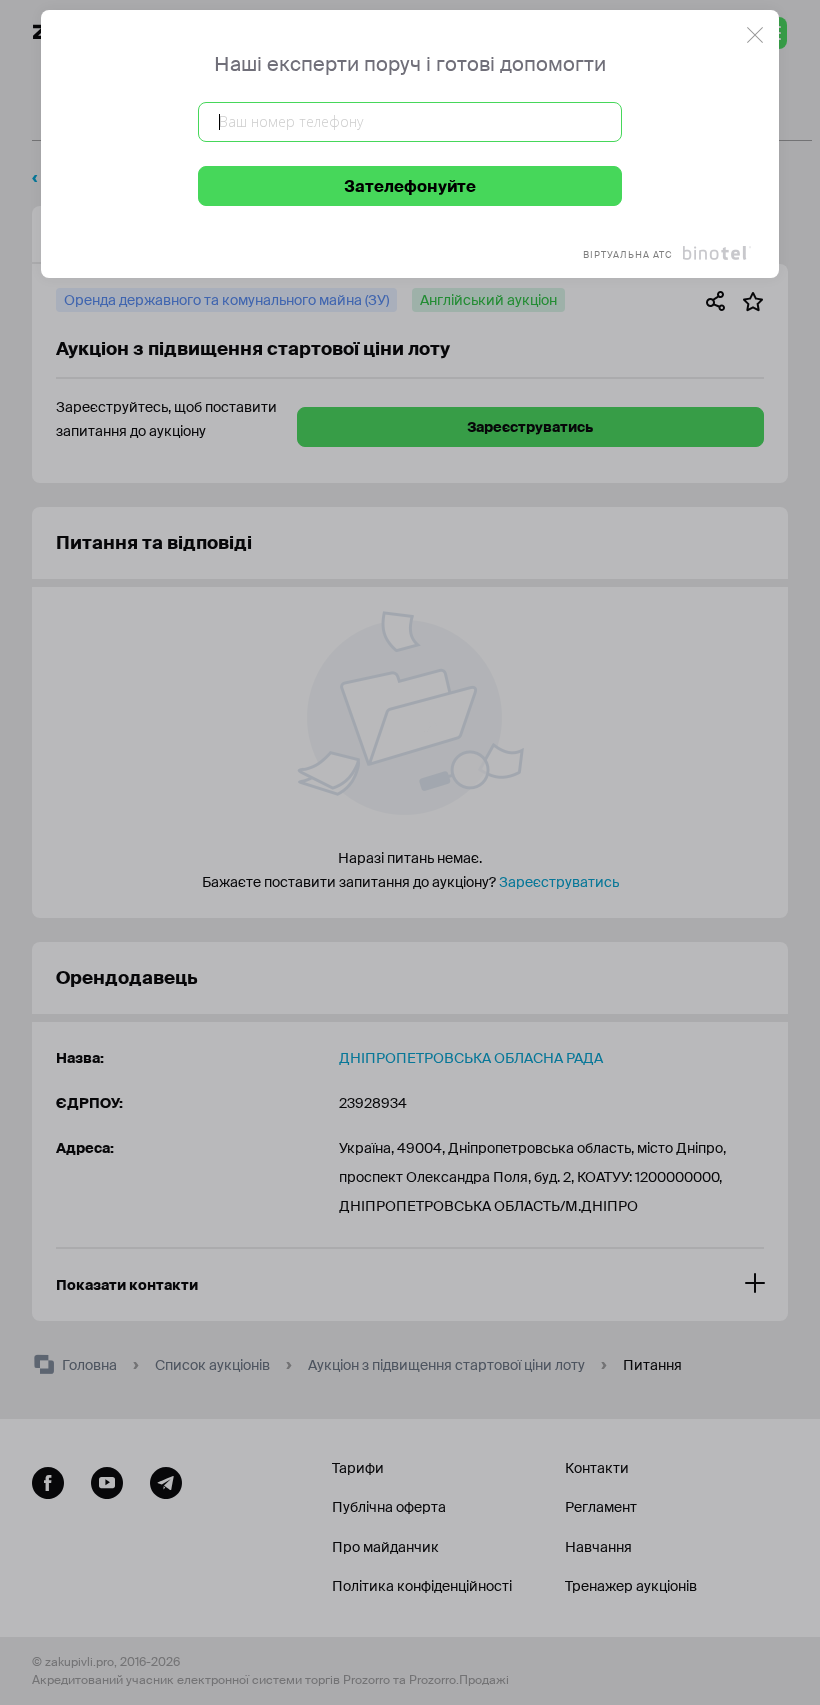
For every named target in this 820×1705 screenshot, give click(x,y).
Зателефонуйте (410, 186)
